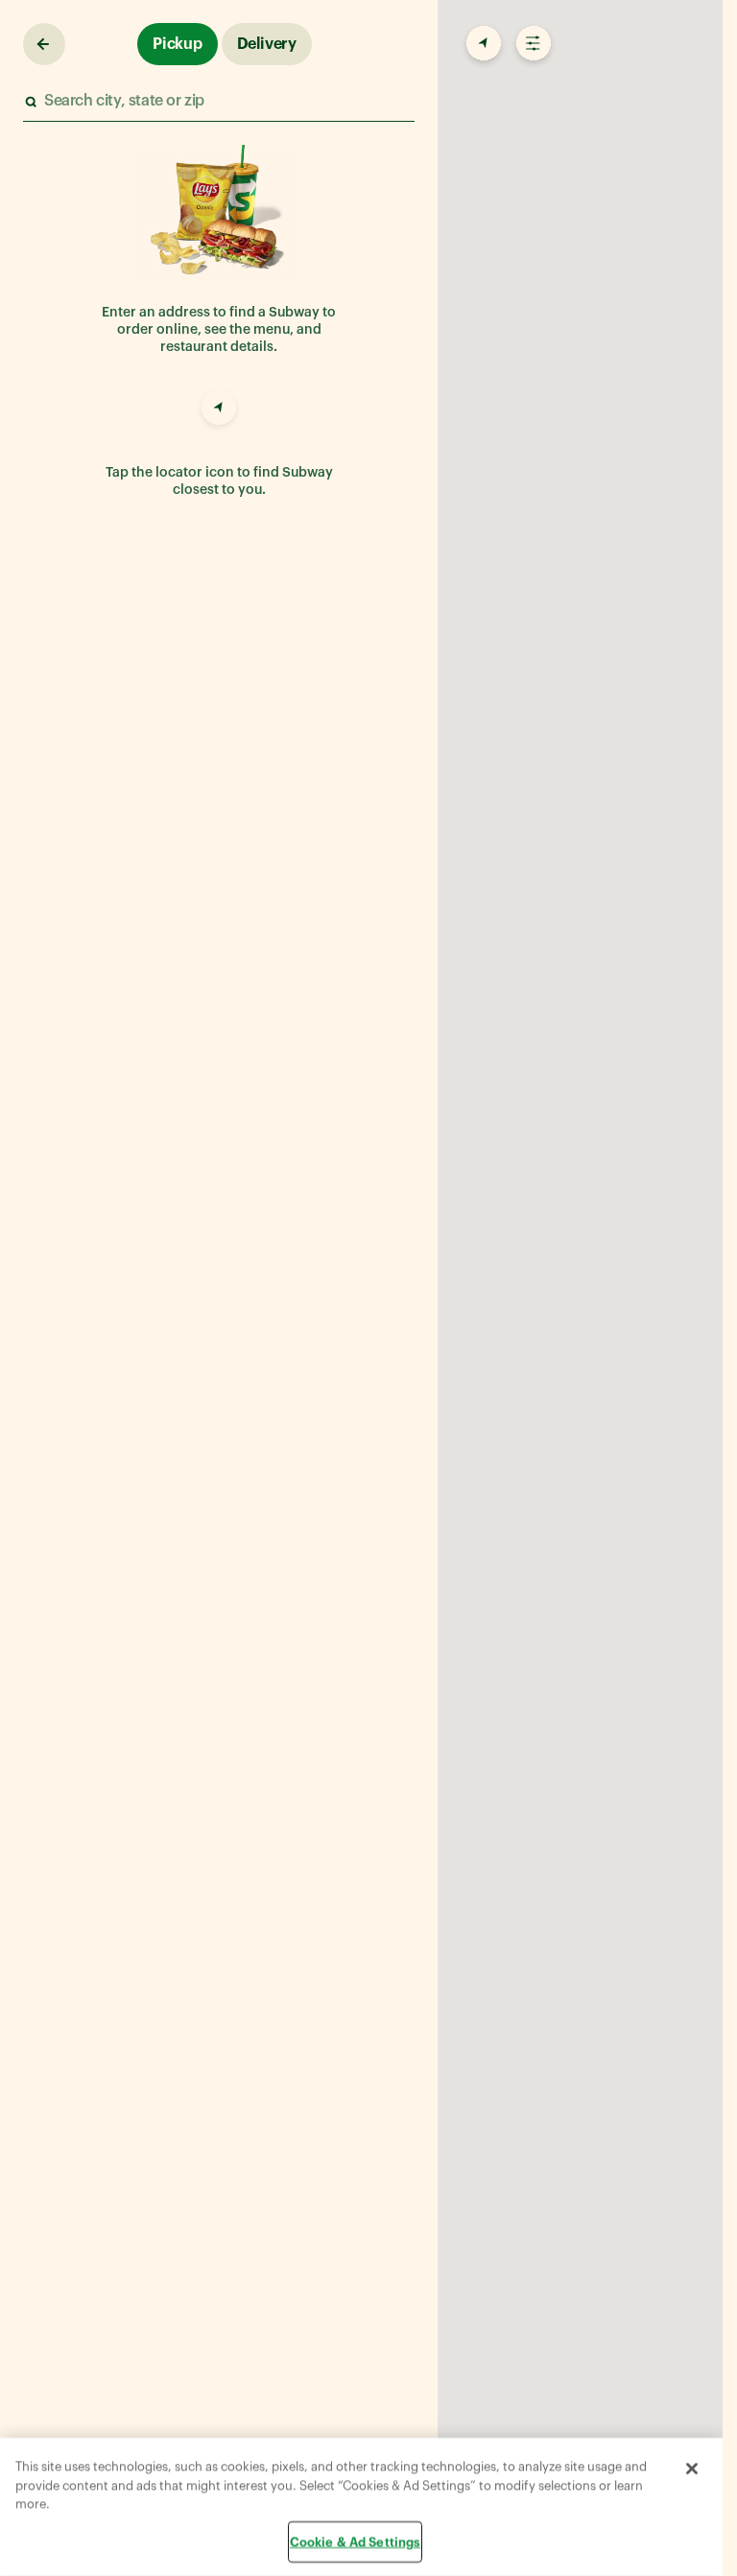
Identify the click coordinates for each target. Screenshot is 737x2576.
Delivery (267, 44)
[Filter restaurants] (532, 44)
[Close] (692, 2469)
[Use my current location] (219, 410)
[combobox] (218, 101)
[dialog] (361, 2507)
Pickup (178, 44)
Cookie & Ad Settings (356, 2541)
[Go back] (44, 44)
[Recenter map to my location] (482, 44)
